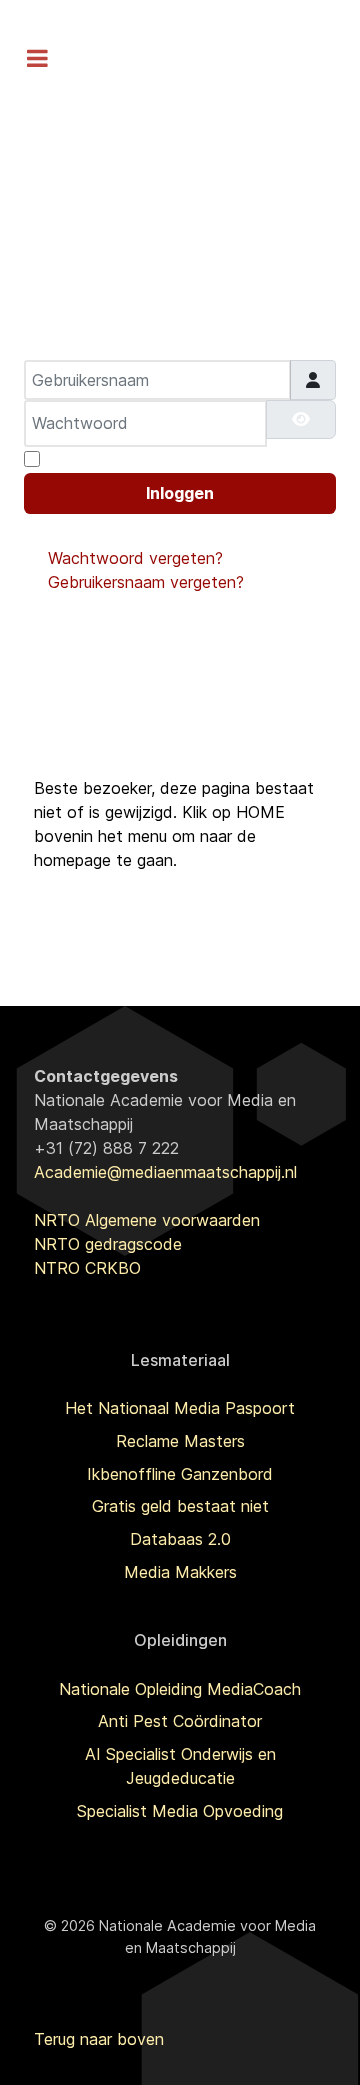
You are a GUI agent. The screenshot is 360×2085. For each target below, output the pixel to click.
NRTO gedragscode (108, 1244)
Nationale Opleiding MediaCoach (180, 1689)
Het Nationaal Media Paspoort (180, 1408)
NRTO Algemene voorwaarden (147, 1220)
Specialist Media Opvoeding (180, 1811)
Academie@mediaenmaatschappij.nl (165, 1172)
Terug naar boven (99, 2039)
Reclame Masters (180, 1441)
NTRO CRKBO (87, 1268)
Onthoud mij (92, 459)
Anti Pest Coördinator (180, 1721)
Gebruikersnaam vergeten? (146, 582)
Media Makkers (180, 1572)
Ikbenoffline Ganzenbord (180, 1474)
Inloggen (180, 493)
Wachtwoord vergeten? (135, 558)
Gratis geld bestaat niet (180, 1506)
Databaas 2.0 (180, 1539)
